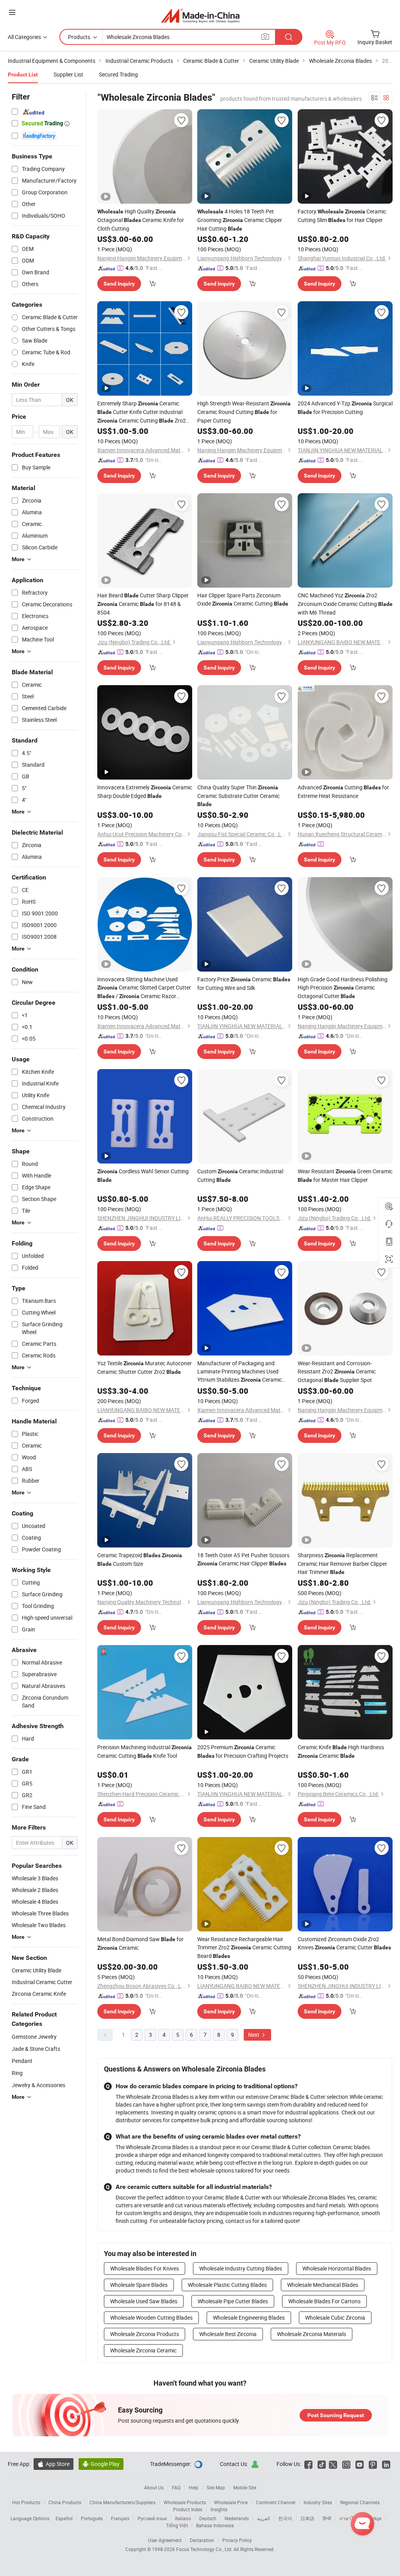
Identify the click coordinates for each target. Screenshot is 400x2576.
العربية (263, 2518)
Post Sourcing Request (336, 2415)
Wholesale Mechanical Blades (323, 2285)
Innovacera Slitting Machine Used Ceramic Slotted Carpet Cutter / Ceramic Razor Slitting (144, 988)
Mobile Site (245, 2487)
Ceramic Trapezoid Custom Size (140, 1559)
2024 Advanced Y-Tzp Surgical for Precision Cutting (345, 408)
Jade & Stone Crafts (36, 2049)
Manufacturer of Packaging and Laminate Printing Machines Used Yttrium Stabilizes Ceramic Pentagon (240, 1372)
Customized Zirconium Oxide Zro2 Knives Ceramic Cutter (344, 1943)
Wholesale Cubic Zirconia (335, 2318)
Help (194, 2487)
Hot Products (26, 2502)
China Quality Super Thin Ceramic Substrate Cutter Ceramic (238, 795)
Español (64, 2518)
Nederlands (237, 2518)
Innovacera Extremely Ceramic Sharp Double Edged (145, 791)
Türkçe (374, 2518)
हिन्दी (327, 2518)
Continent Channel (276, 2502)
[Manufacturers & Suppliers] (200, 15)
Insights (219, 2509)
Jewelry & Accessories (38, 2085)
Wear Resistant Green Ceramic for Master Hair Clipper (345, 1175)
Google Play (101, 2464)
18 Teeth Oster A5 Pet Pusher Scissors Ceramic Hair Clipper (243, 1559)
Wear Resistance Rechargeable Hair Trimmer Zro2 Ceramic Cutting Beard (244, 1947)
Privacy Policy (237, 2540)
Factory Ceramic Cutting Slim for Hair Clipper (342, 216)
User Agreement (165, 2540)
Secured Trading (118, 74)
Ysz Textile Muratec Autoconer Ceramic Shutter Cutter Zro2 (145, 1367)
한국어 (285, 2518)
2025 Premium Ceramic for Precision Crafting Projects (243, 1751)
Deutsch (208, 2518)
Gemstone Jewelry (34, 2037)
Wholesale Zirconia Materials (312, 2334)
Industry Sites (318, 2502)
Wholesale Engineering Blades (249, 2318)
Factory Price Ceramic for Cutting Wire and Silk (244, 983)
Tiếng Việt (177, 2525)
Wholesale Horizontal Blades (337, 2268)
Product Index (188, 2509)
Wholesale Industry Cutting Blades (241, 2268)
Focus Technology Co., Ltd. (205, 2549)
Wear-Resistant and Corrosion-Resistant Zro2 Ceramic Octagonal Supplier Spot (337, 1371)
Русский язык (152, 2518)
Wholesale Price (231, 2502)
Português (92, 2518)
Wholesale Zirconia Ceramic (143, 2350)
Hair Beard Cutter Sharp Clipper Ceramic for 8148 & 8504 (143, 604)
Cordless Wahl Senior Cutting (143, 1175)
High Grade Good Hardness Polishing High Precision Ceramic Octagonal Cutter (343, 988)
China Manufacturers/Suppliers (122, 2502)
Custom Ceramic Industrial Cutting (240, 1175)
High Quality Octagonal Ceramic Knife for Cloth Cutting (141, 220)
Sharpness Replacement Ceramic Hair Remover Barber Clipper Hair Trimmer (342, 1563)
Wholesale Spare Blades (139, 2285)
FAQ (176, 2487)
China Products (65, 2502)
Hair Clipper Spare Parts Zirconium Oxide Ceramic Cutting (243, 599)
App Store (54, 2464)
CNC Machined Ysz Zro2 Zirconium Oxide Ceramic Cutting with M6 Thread (345, 604)
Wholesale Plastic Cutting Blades (227, 2285)
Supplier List (68, 74)
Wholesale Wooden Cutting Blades (151, 2318)
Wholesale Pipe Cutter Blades (233, 2301)
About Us (154, 2487)
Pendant (22, 2061)
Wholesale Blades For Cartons (324, 2301)
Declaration (202, 2540)
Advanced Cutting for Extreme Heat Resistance (343, 791)
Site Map (216, 2487)
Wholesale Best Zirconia (228, 2334)
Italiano (183, 2518)
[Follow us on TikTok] (322, 2464)
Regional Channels (360, 2502)
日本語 (307, 2518)
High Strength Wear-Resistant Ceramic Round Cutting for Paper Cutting (244, 412)
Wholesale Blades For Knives (145, 2268)
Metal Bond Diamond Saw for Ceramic (140, 1943)
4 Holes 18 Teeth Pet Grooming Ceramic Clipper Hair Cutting (240, 220)
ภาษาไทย (349, 2518)
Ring (17, 2073)
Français (120, 2518)
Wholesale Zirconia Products (145, 2334)
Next (254, 2035)
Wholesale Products (185, 2502)
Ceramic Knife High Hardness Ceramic (341, 1751)
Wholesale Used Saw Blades (144, 2301)
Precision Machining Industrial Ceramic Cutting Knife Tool (145, 1751)
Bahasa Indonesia (215, 2525)
